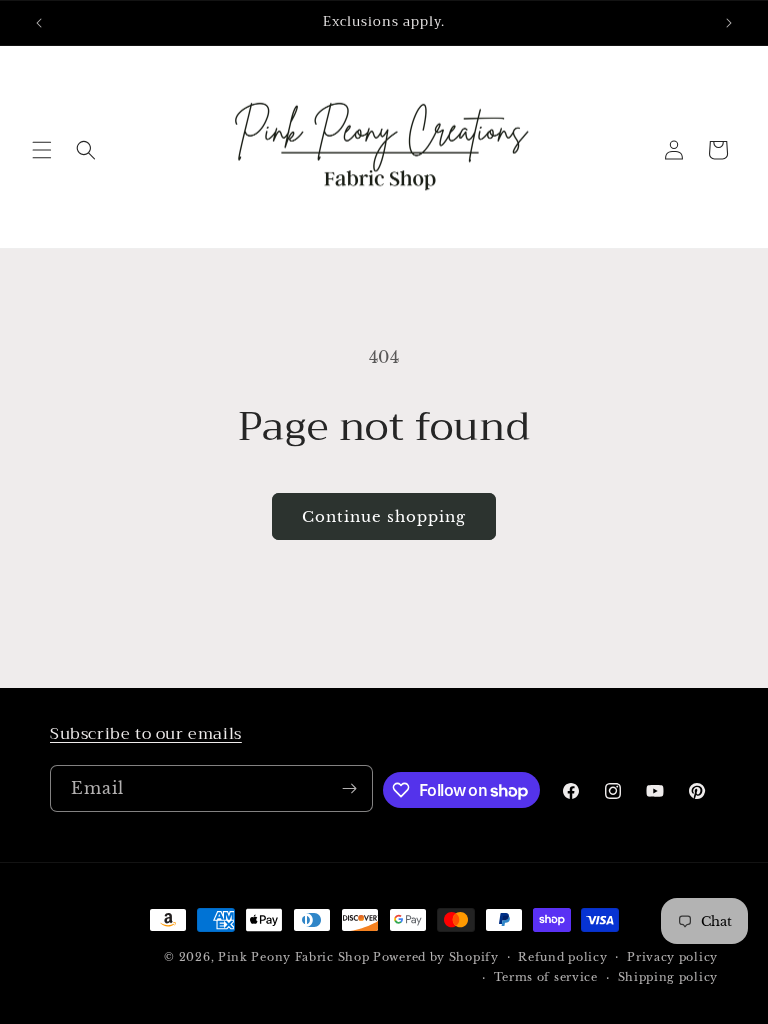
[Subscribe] (350, 788)
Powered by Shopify (436, 957)
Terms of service (546, 977)
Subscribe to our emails (146, 734)
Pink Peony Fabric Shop (293, 957)
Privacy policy (672, 957)
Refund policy (562, 957)
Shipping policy (668, 977)
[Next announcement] (729, 23)
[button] (42, 150)
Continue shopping (384, 516)
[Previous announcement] (39, 23)
